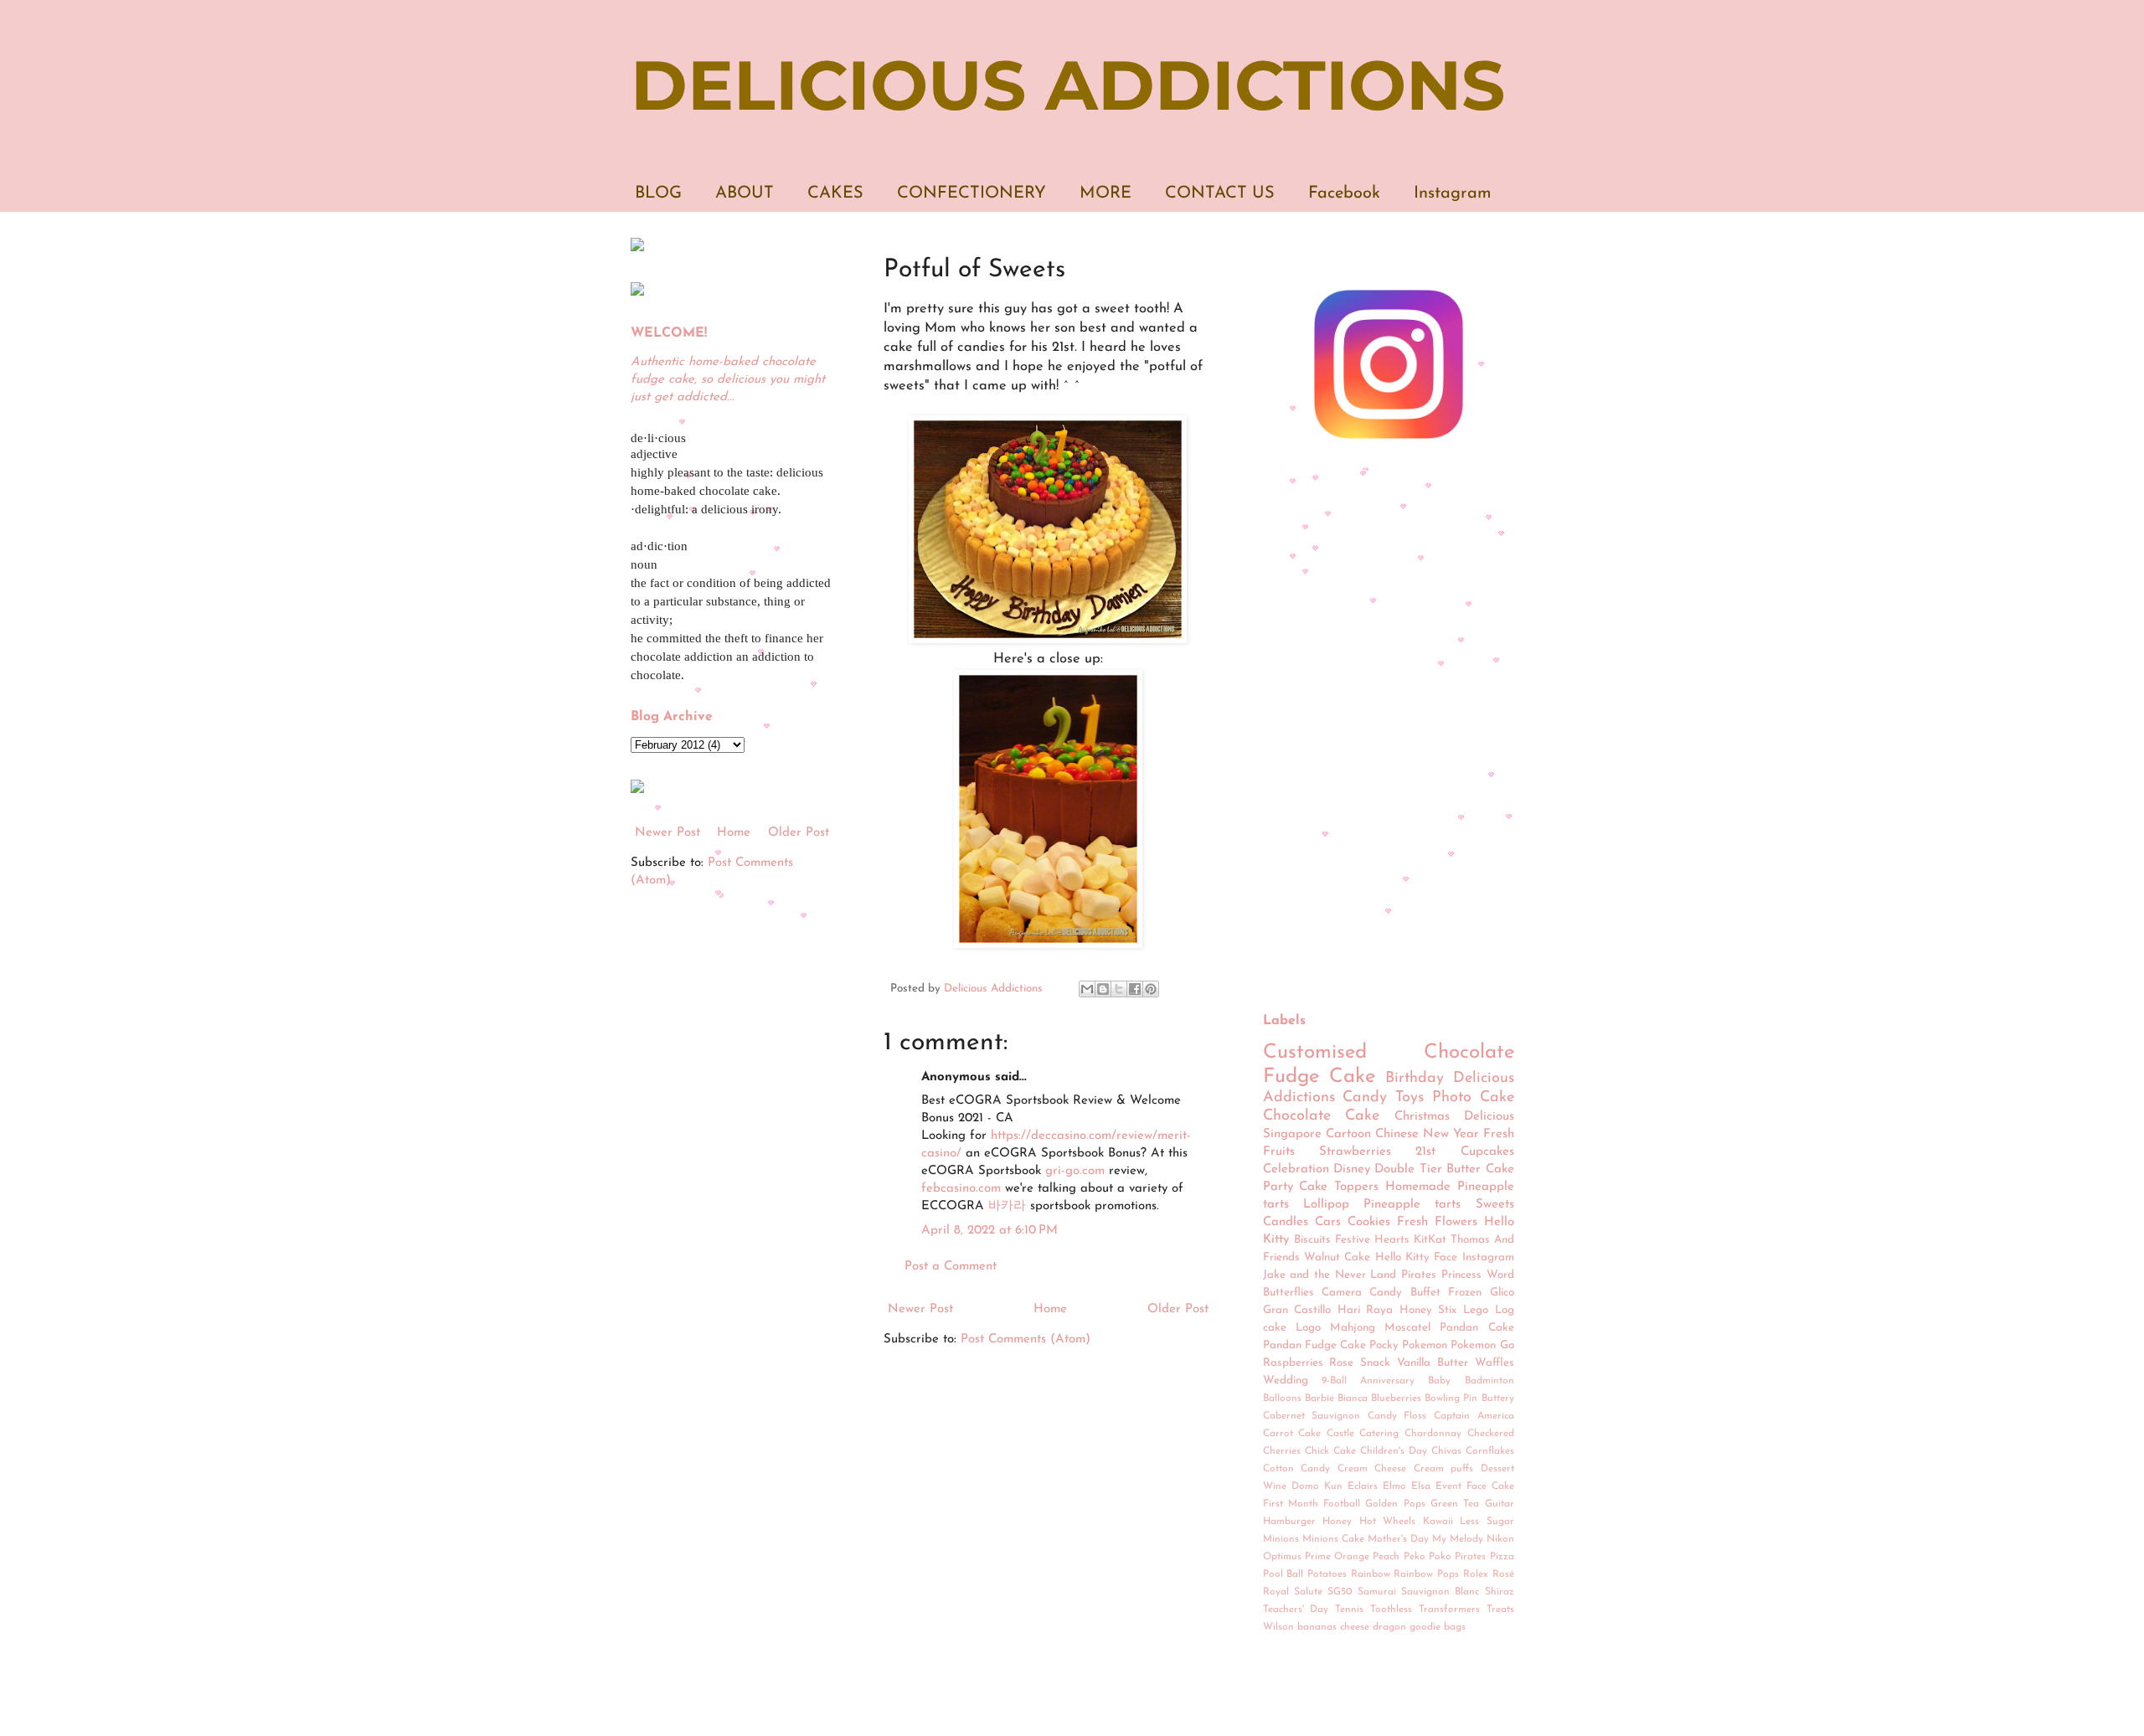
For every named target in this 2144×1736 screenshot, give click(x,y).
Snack (1375, 1363)
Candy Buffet (1404, 1293)
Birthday (1415, 1079)
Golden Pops (1395, 1504)
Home (1050, 1309)
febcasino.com (961, 1189)
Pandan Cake (1477, 1328)
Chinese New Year (1427, 1134)
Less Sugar (1487, 1522)
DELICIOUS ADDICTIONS (1068, 85)
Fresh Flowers (1437, 1222)
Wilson (1278, 1627)
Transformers (1449, 1610)
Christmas (1422, 1117)
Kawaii (1438, 1522)
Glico (1502, 1293)
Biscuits (1312, 1240)
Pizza (1502, 1557)
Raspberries (1293, 1363)
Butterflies (1288, 1293)
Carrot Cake (1292, 1434)
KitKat (1430, 1240)
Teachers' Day (1296, 1610)
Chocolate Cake (1322, 1116)
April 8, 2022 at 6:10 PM (990, 1231)
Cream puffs (1444, 1469)
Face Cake (1490, 1486)
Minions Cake (1333, 1539)
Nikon (1500, 1539)
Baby (1439, 1381)
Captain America (1474, 1416)
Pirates (1470, 1557)
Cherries (1282, 1451)
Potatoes (1327, 1574)
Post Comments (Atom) (1026, 1339)
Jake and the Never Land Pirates (1350, 1275)
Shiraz (1500, 1592)
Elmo (1394, 1486)
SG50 (1340, 1592)
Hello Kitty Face (1417, 1257)
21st (1425, 1152)
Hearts (1392, 1240)
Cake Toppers (1339, 1187)
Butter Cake (1480, 1169)
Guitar (1500, 1504)
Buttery (1498, 1399)
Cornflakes (1490, 1451)
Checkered (1491, 1434)
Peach (1386, 1557)
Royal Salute (1293, 1592)
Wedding (1286, 1381)
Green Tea (1455, 1504)
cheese (1355, 1627)
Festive (1353, 1240)
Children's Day (1394, 1451)
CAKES (835, 193)
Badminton (1489, 1381)
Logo (1308, 1328)
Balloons (1282, 1399)
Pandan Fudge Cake (1314, 1345)
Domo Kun (1317, 1486)
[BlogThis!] (1103, 989)
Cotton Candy (1297, 1469)
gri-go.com (1075, 1171)
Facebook (1344, 193)
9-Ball (1334, 1381)
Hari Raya (1366, 1310)
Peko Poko (1428, 1557)
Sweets (1495, 1205)
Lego (1476, 1310)
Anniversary (1387, 1381)
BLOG (658, 193)
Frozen (1465, 1293)
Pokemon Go (1482, 1345)
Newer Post (920, 1309)
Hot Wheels (1388, 1522)
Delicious (1489, 1117)
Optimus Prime (1297, 1557)
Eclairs (1363, 1486)
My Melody (1458, 1539)
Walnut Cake (1337, 1257)
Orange (1352, 1557)
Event (1448, 1486)
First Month (1291, 1504)
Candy (1365, 1098)
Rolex (1476, 1574)
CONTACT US (1220, 193)
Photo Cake (1473, 1098)
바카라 (1007, 1206)
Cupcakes (1487, 1152)
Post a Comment (951, 1267)
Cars (1328, 1222)
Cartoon (1348, 1134)
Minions (1281, 1539)
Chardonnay (1433, 1434)
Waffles (1495, 1363)
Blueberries (1396, 1399)
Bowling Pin (1451, 1399)
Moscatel (1407, 1328)
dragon (1389, 1627)
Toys (1410, 1098)
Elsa (1421, 1486)
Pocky (1384, 1345)
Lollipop (1326, 1205)
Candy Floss (1397, 1416)
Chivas (1446, 1451)
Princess (1461, 1275)
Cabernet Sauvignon (1312, 1416)
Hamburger (1289, 1522)
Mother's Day (1398, 1539)
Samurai (1377, 1592)
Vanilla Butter (1433, 1363)
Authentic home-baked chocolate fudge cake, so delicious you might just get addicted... (728, 380)
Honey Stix (1428, 1310)
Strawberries (1355, 1152)
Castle (1340, 1434)
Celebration (1296, 1169)
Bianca (1353, 1399)
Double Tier (1408, 1169)
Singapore (1292, 1134)
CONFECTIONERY (971, 193)
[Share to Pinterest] (1151, 989)
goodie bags (1438, 1627)
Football (1342, 1504)
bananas (1317, 1627)
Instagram (1453, 193)
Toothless (1391, 1610)
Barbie (1319, 1399)
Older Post (1178, 1309)
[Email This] (1087, 989)
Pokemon (1425, 1345)
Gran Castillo (1297, 1310)
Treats (1500, 1610)
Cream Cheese (1372, 1469)
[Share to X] (1119, 989)
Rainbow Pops (1426, 1574)
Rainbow (1371, 1574)
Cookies (1369, 1222)
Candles (1286, 1222)
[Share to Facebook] (1135, 989)
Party (1278, 1187)
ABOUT (745, 193)
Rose (1341, 1363)
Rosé (1503, 1574)
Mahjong (1353, 1328)
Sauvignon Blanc (1440, 1592)
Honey (1337, 1522)
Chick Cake (1330, 1451)
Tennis (1349, 1610)
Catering (1379, 1434)
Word (1500, 1275)
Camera (1342, 1293)
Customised (1315, 1053)
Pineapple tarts (1412, 1205)
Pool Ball (1283, 1574)
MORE (1105, 193)
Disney (1352, 1169)
